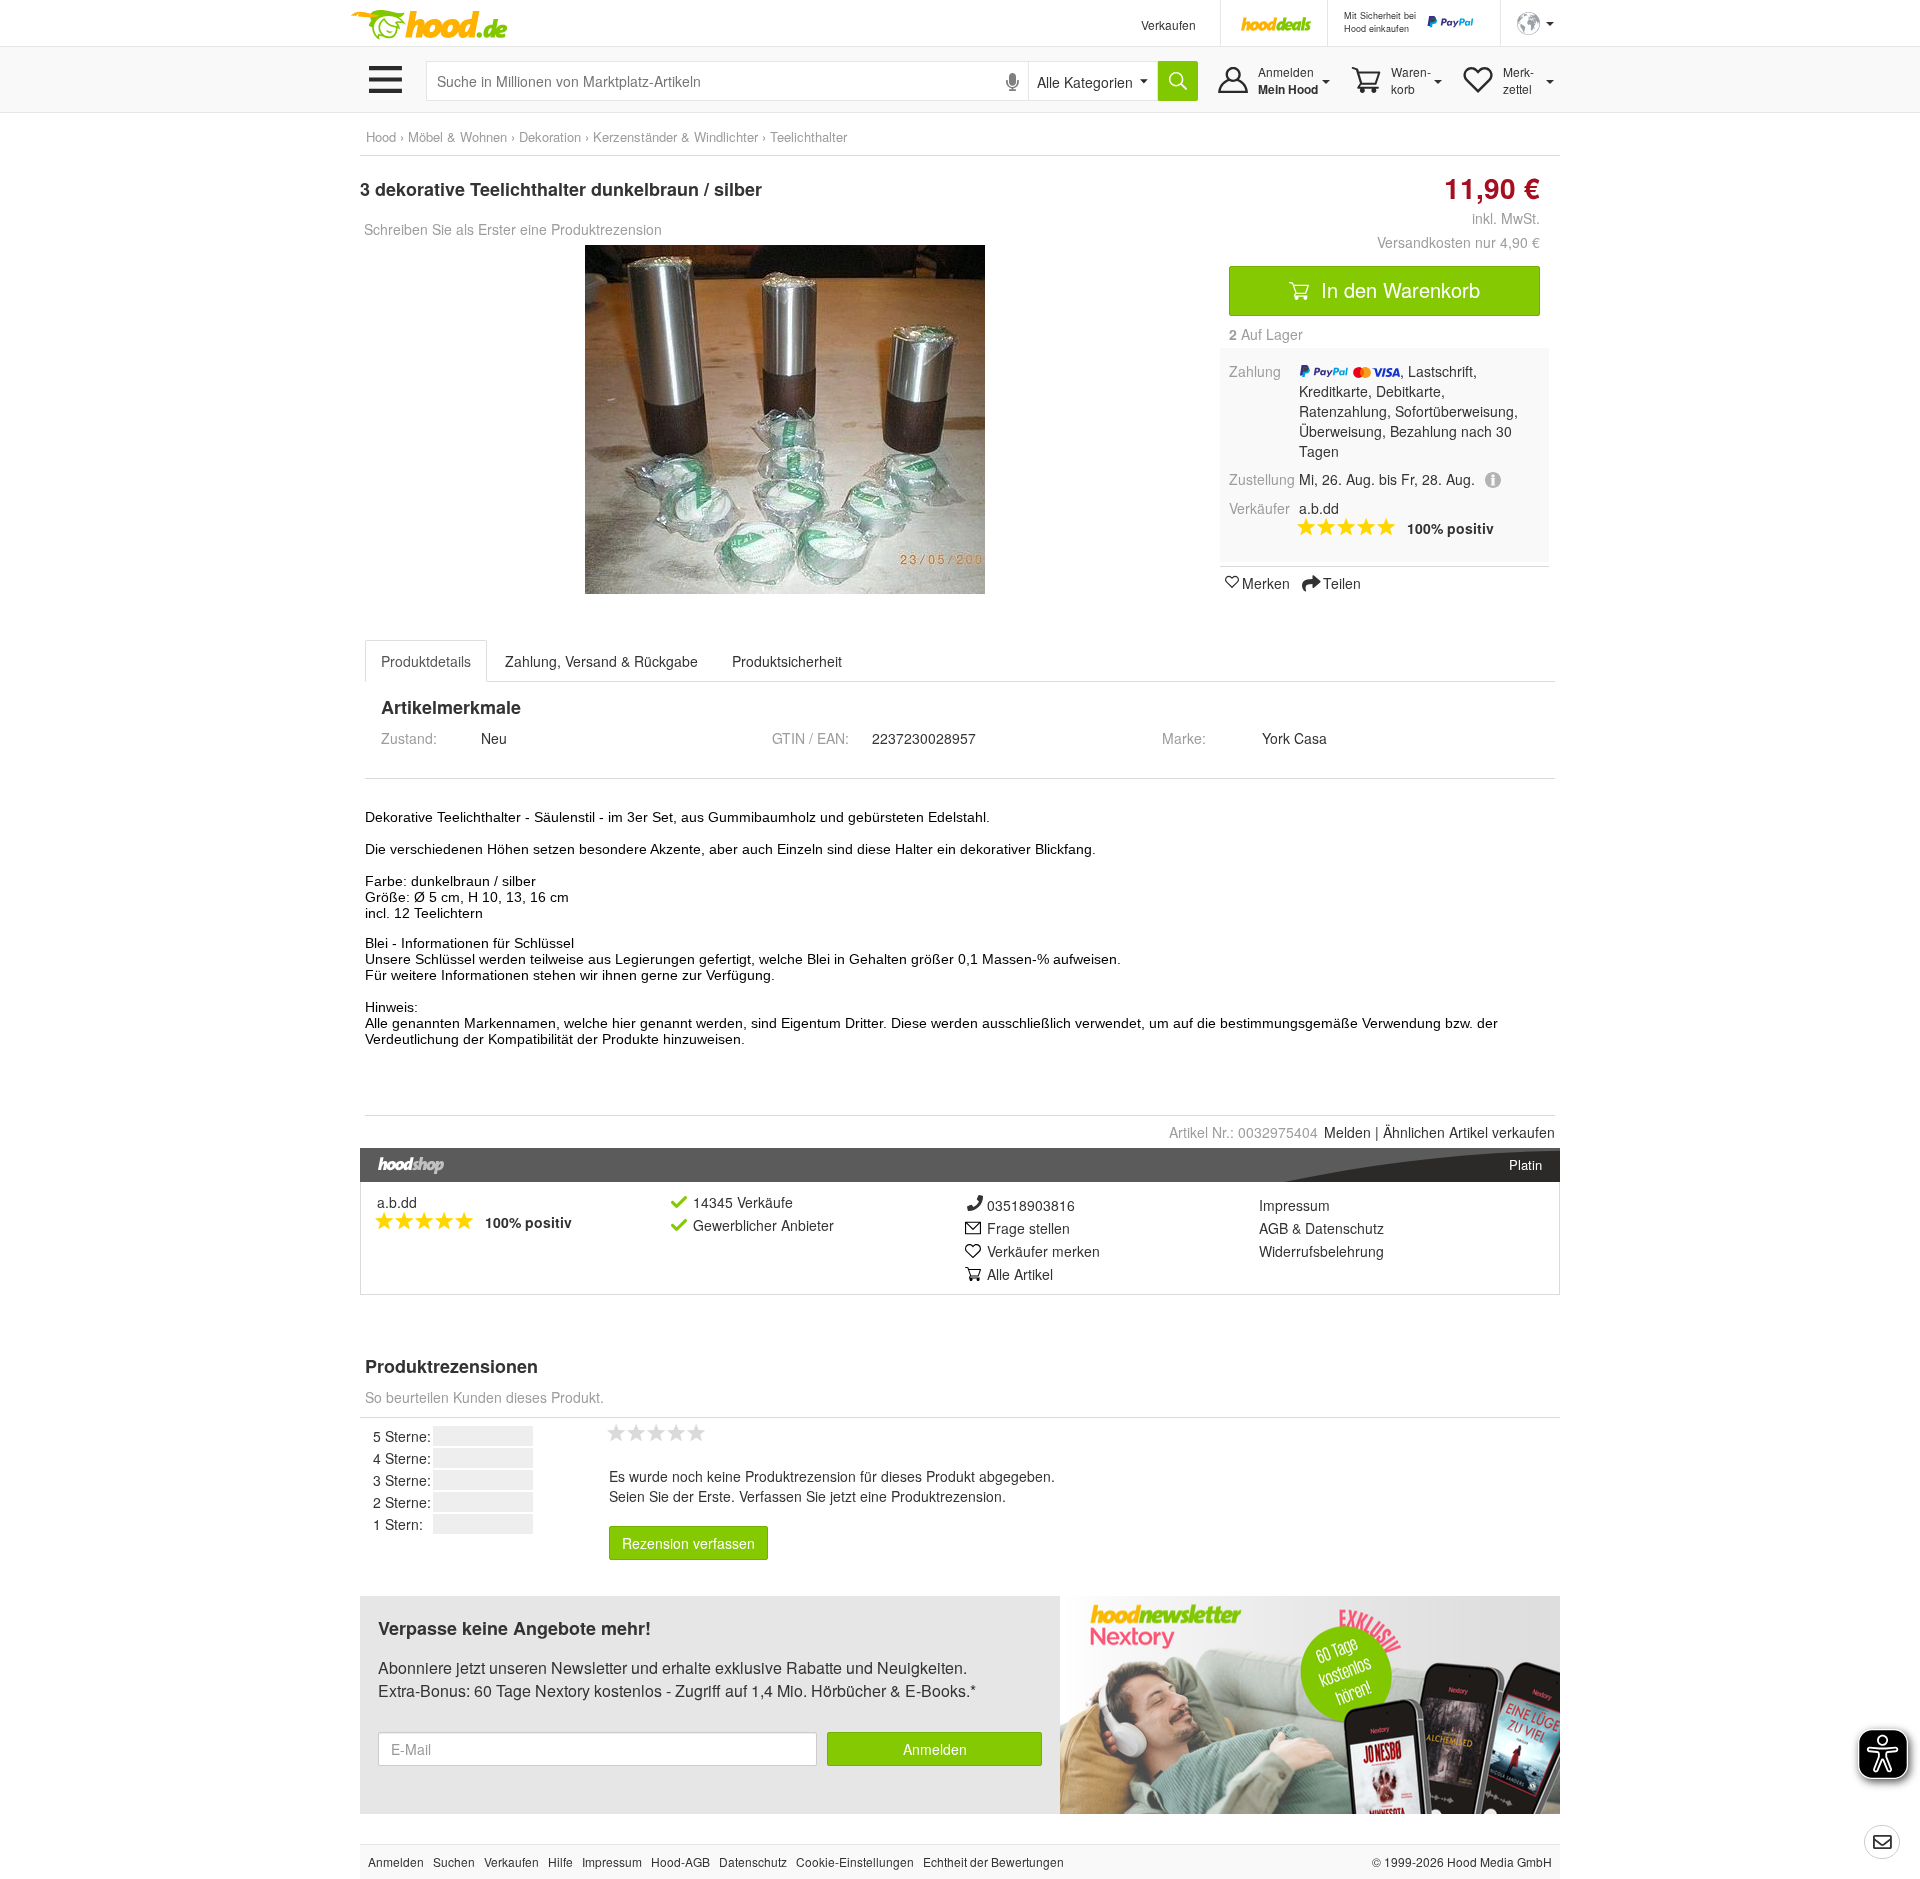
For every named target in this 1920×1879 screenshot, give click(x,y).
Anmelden (935, 1749)
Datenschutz (1344, 1228)
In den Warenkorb (1397, 289)
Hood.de (429, 25)
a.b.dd (397, 1202)
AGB (1273, 1228)
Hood (381, 136)
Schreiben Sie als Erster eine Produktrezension (513, 229)
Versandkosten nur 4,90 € (1458, 242)
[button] (1535, 21)
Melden (1347, 1132)
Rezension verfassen (688, 1543)
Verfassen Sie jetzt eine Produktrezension (870, 1496)
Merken (1266, 582)
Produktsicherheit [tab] (787, 661)
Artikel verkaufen (1469, 1132)
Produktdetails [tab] (426, 661)
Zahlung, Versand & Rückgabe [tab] (601, 661)
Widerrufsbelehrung (1321, 1251)
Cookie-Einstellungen (855, 1861)
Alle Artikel (1020, 1274)
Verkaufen (1168, 24)
